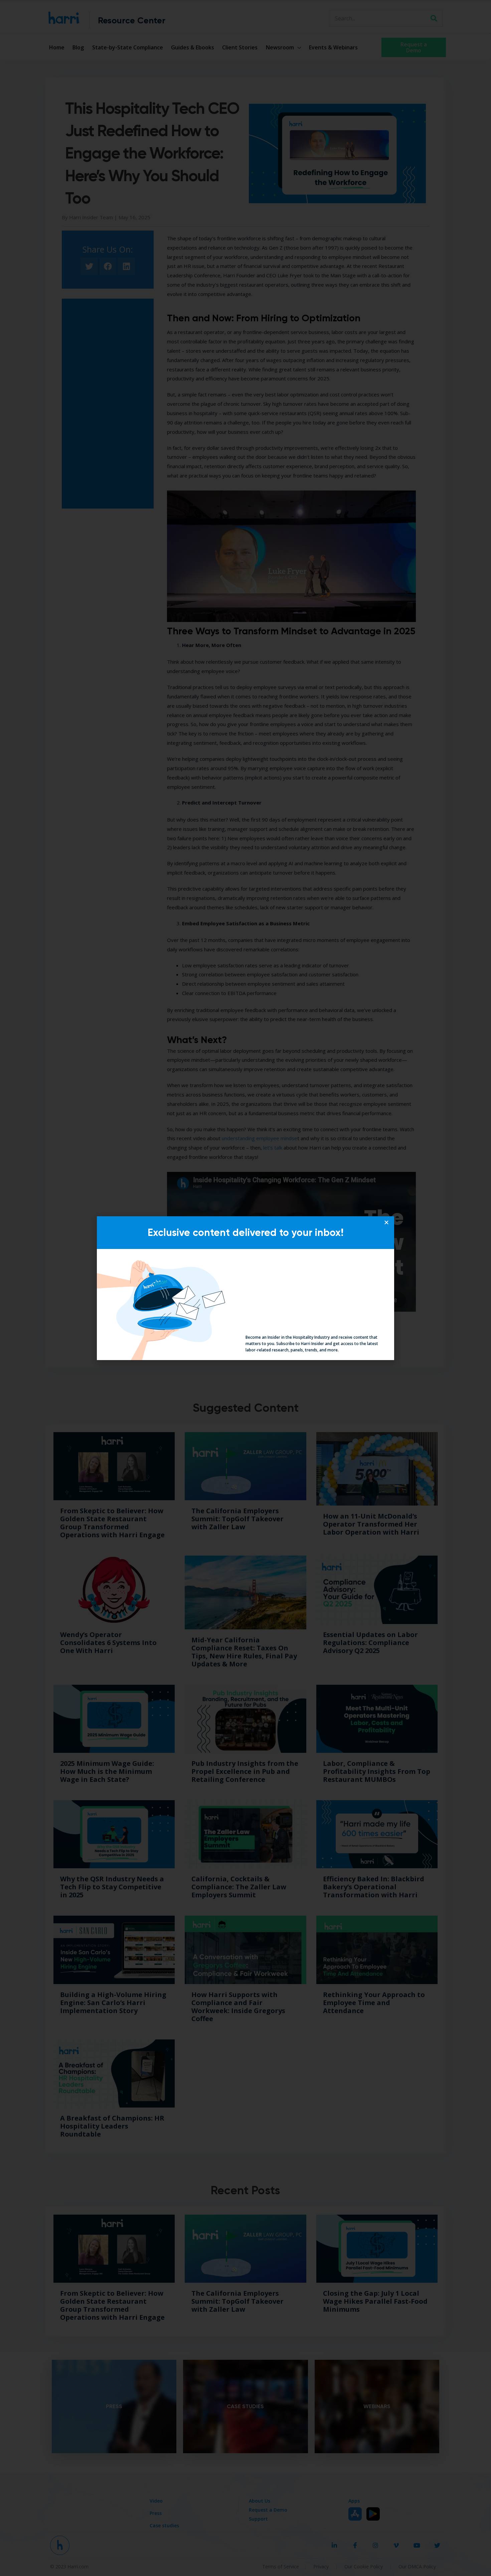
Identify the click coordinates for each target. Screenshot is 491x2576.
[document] (246, 1288)
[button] (386, 1222)
